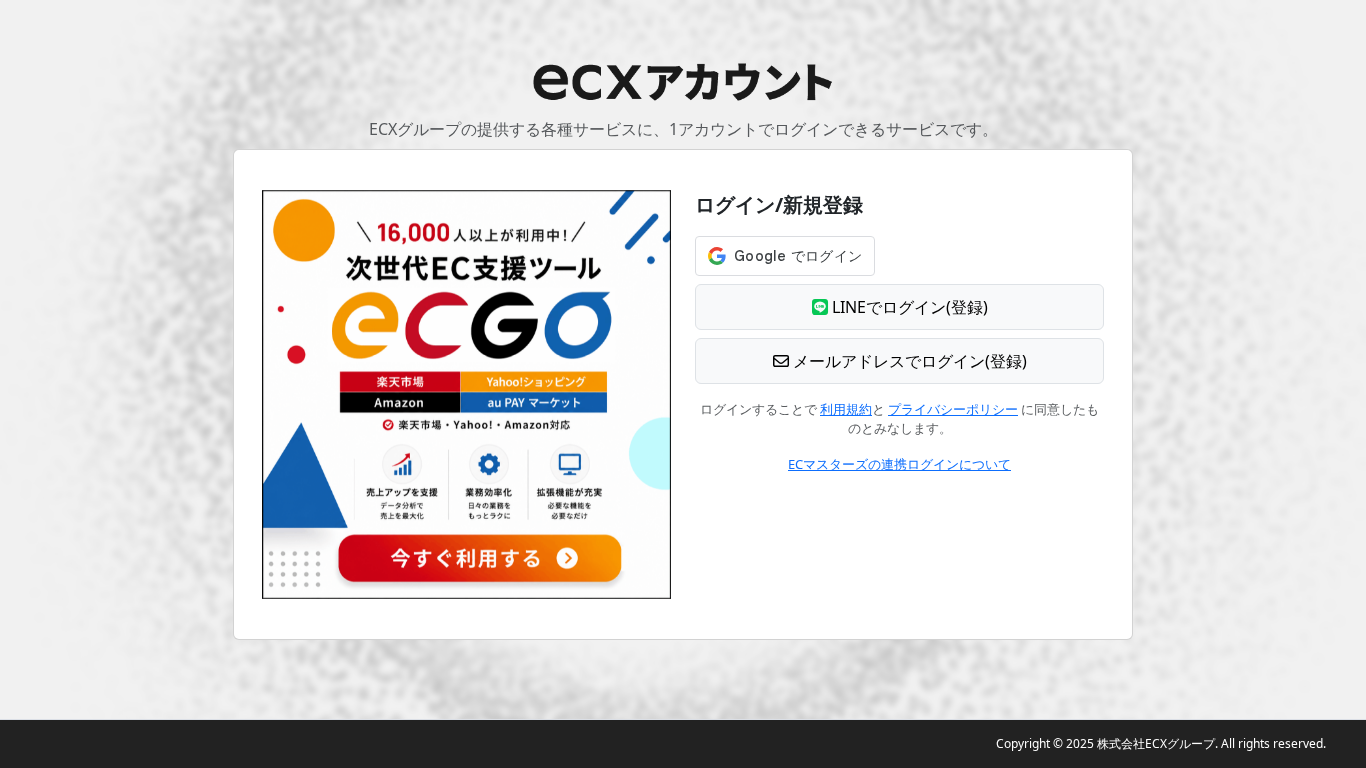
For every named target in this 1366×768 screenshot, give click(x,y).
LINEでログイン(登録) (908, 307)
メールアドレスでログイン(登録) (908, 361)
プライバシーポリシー (953, 409)
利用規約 (846, 409)
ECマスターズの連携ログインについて (899, 464)
